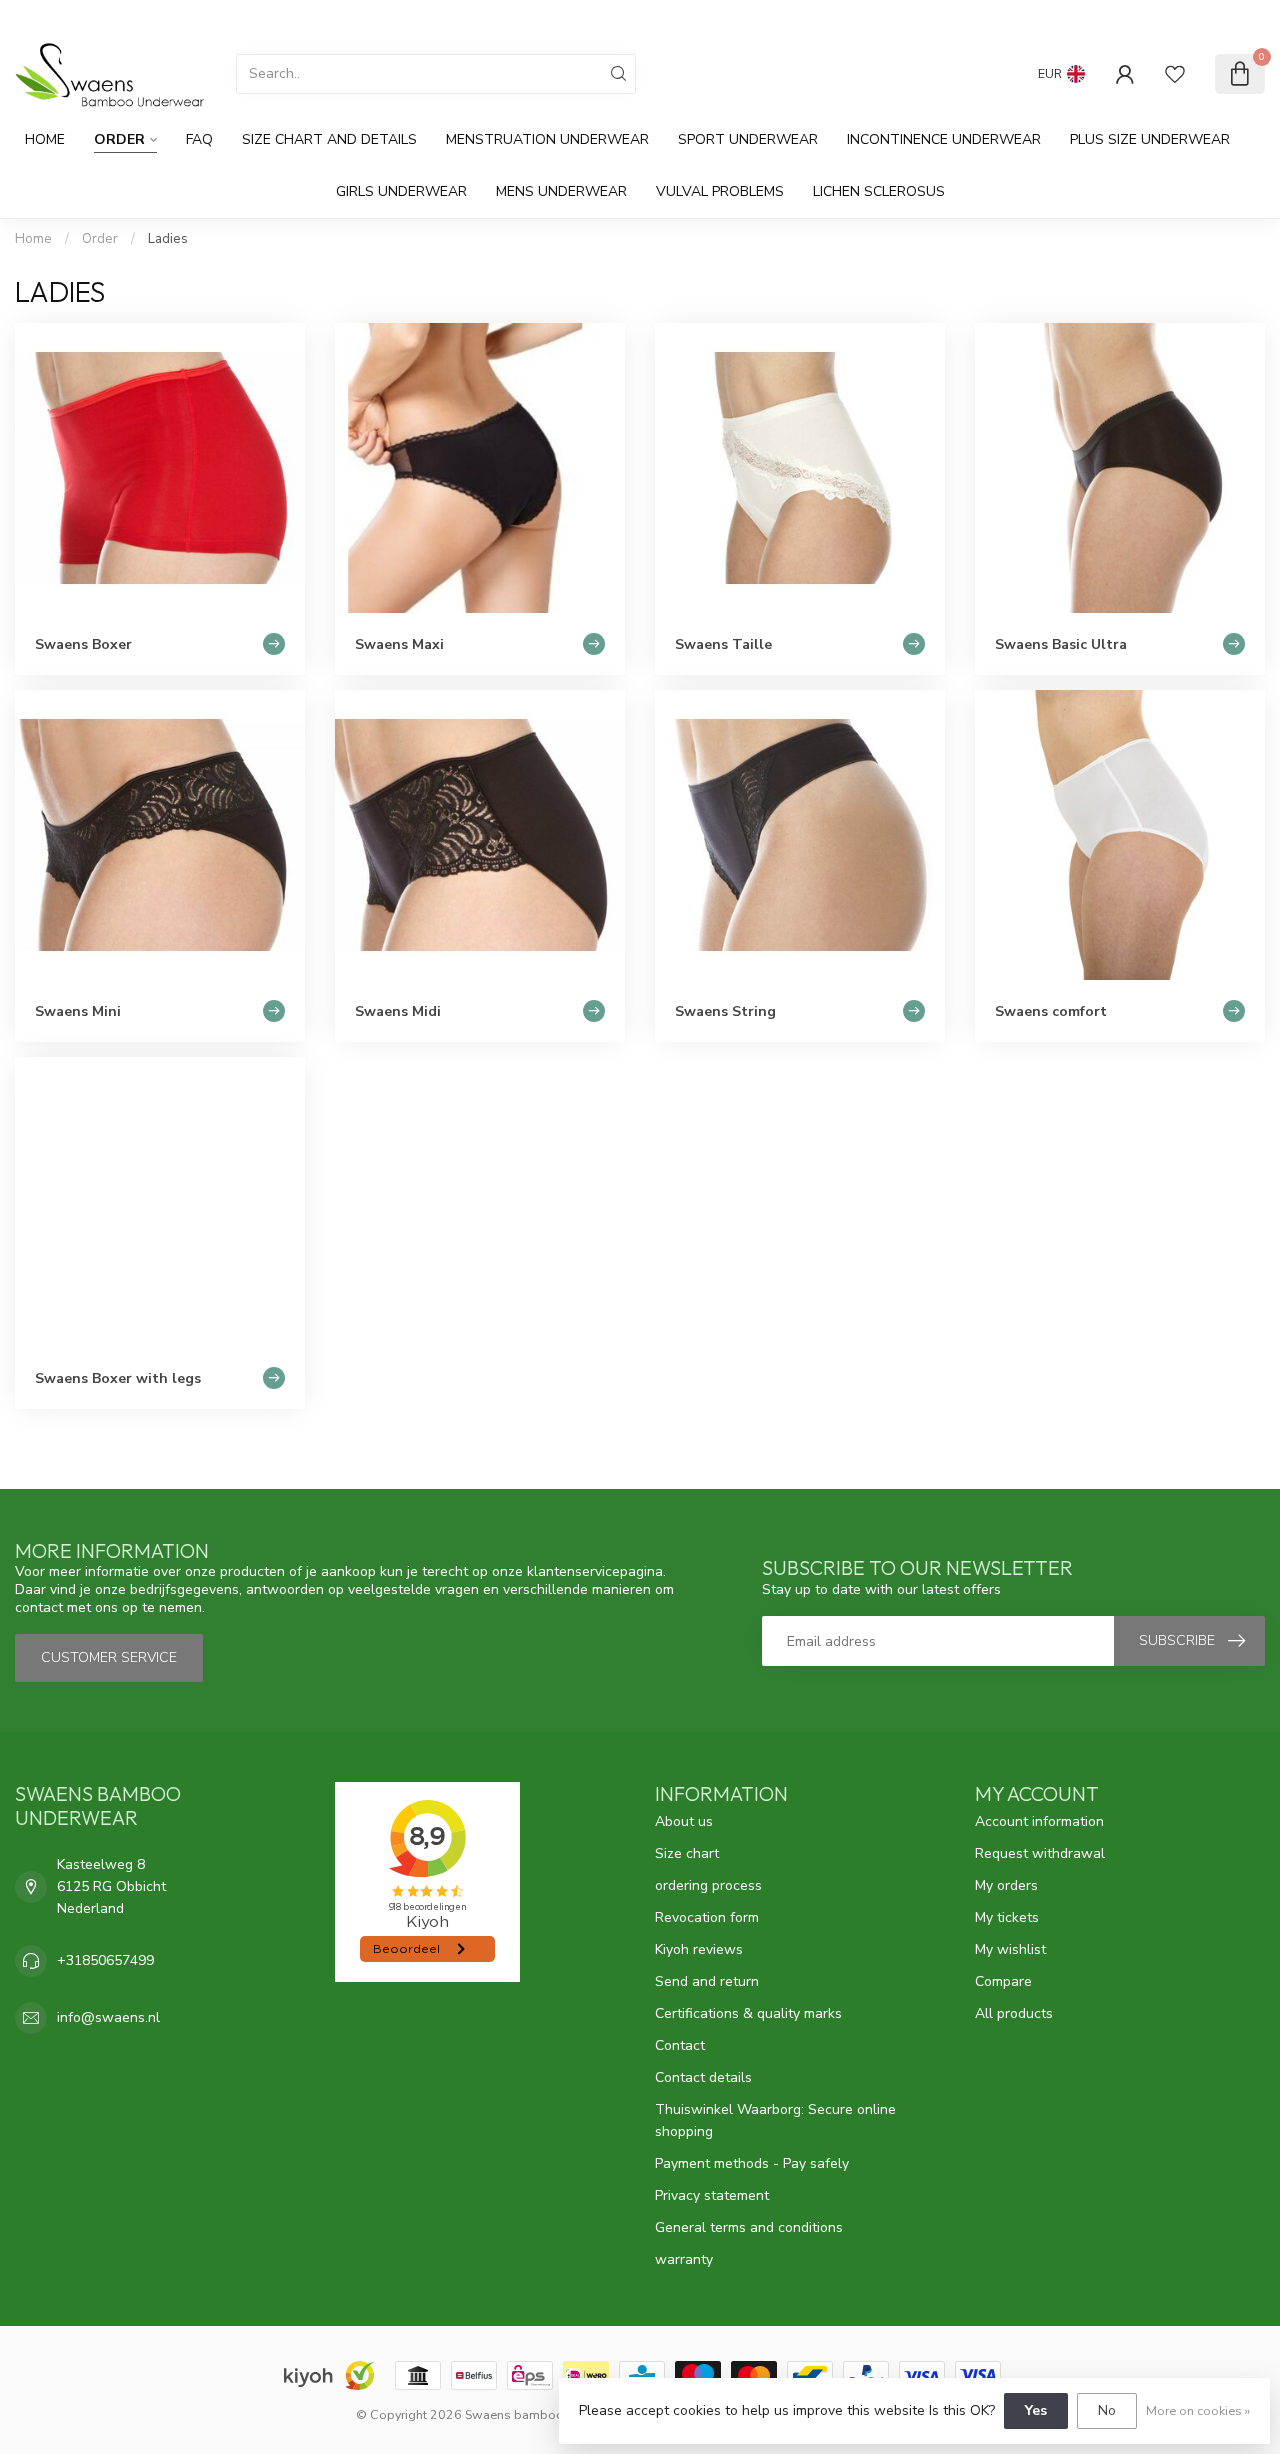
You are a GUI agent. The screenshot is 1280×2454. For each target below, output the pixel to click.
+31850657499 (105, 1960)
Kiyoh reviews (699, 1949)
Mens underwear (561, 191)
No (1107, 2410)
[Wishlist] (1175, 74)
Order (119, 139)
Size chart (687, 1853)
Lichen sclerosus (879, 191)
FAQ (199, 139)
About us (684, 1821)
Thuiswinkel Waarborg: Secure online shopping (775, 2120)
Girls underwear (401, 191)
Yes (1036, 2410)
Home (45, 139)
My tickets (1007, 1917)
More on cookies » (1198, 2410)
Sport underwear (748, 139)
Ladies (168, 239)
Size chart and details (329, 139)
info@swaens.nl (108, 2017)
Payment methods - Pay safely (752, 2163)
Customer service (1209, 17)
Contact (680, 2045)
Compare (1003, 1981)
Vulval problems (720, 191)
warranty (684, 2259)
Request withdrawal (1040, 1853)
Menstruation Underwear (547, 139)
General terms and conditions (749, 2227)
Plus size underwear (1150, 139)
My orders (1006, 1885)
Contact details (703, 2077)
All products (1014, 2013)
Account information (1039, 1821)
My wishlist (1010, 1949)
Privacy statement (712, 2195)
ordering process (708, 1885)
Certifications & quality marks (748, 2013)
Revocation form (707, 1917)
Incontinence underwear (944, 139)
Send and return (707, 1981)
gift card (1113, 17)
